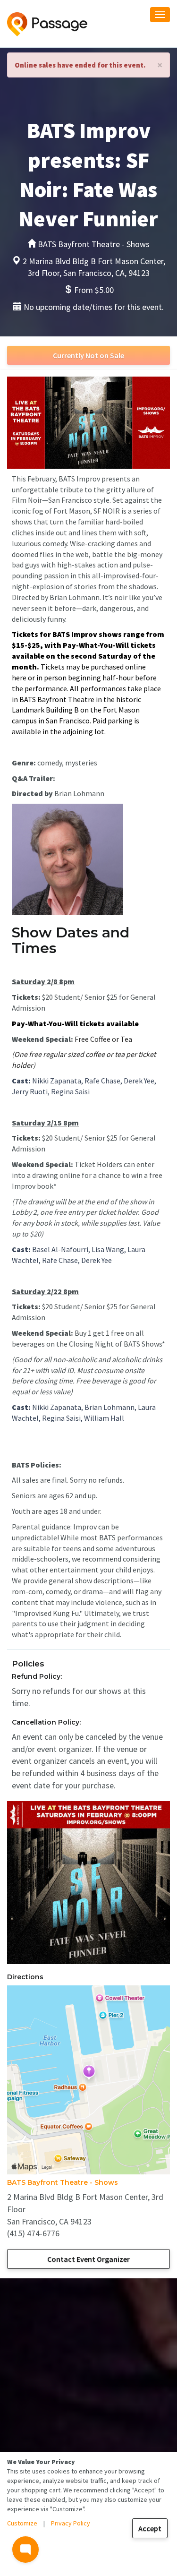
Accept (150, 2528)
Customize (22, 2523)
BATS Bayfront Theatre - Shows (63, 2182)
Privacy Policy (71, 2523)
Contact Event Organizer (88, 2259)
